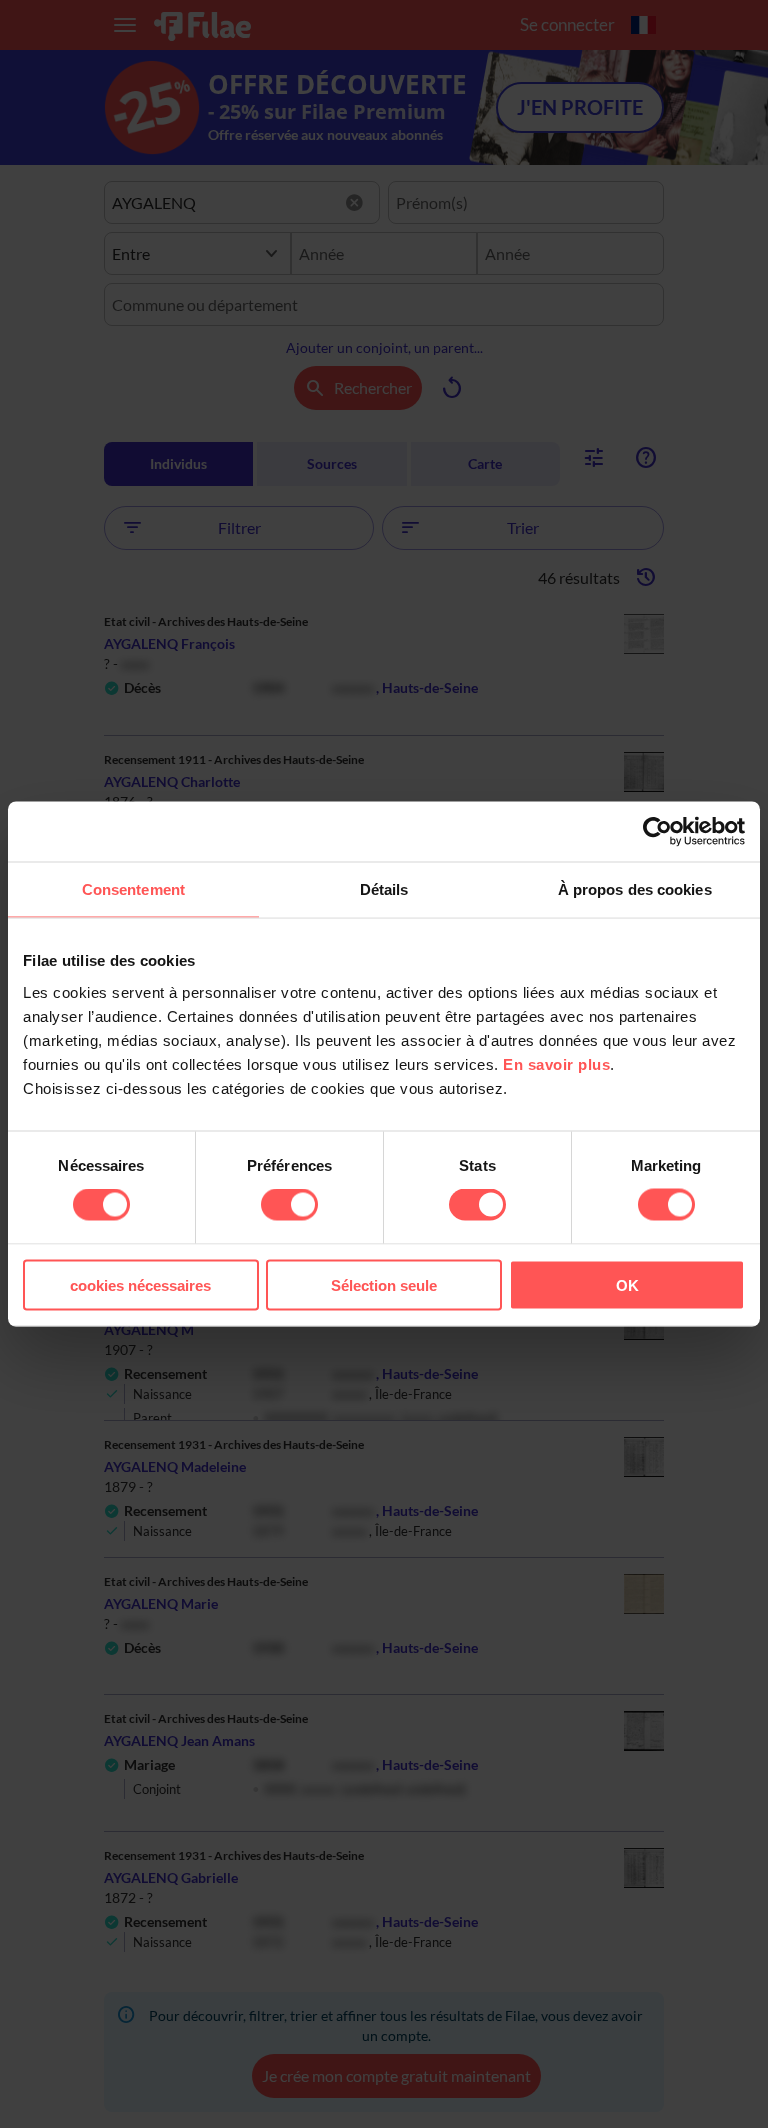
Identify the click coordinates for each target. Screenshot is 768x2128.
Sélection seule (384, 1284)
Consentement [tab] (133, 889)
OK (627, 1284)
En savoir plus (556, 1063)
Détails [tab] (384, 889)
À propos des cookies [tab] (635, 889)
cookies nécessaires (140, 1284)
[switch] (289, 1205)
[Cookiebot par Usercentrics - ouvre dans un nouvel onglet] (657, 832)
